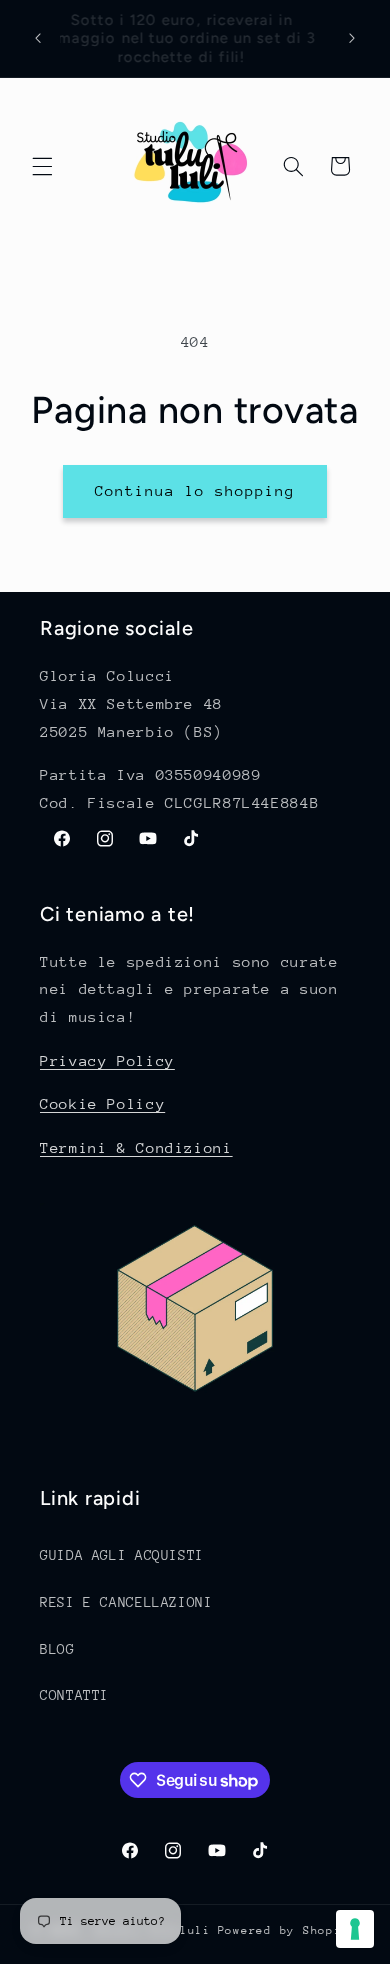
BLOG (57, 1649)
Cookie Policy (102, 1103)
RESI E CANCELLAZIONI (126, 1602)
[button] (42, 166)
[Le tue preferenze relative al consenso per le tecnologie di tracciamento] (355, 1929)
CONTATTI (74, 1695)
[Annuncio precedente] (38, 39)
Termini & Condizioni (136, 1147)
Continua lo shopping (195, 490)
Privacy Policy (107, 1060)
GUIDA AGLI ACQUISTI (122, 1555)
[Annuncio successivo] (352, 39)
